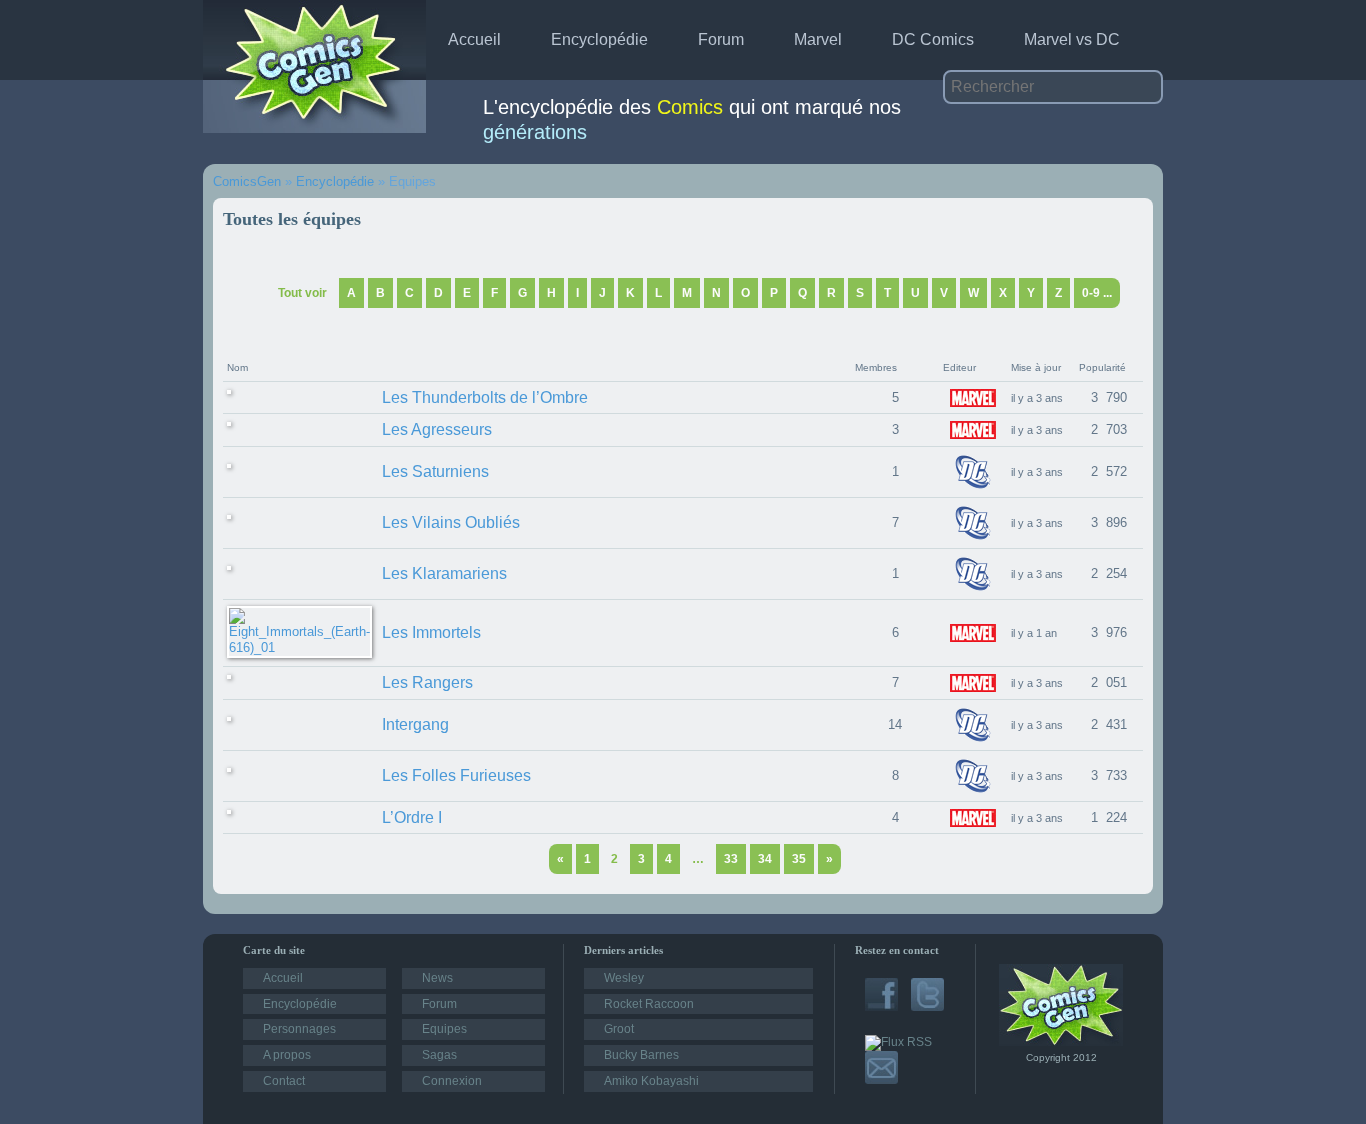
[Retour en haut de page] (197, 858)
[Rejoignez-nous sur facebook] (881, 1007)
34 (765, 859)
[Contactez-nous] (881, 1080)
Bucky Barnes (641, 1055)
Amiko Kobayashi (651, 1081)
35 (799, 859)
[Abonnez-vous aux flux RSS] (898, 1042)
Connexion (452, 1081)
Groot (619, 1029)
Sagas (439, 1055)
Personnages (299, 1029)
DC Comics (933, 39)
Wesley (624, 978)
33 (731, 859)
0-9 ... (1097, 293)
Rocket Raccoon (649, 1004)
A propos (287, 1055)
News (437, 978)
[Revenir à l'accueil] (1061, 1042)
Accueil (474, 39)
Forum (721, 39)
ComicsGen (247, 181)
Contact (284, 1081)
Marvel (818, 39)
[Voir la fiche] (230, 397)
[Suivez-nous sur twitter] (927, 1007)
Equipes (444, 1029)
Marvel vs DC (1072, 39)
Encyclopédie (599, 39)
